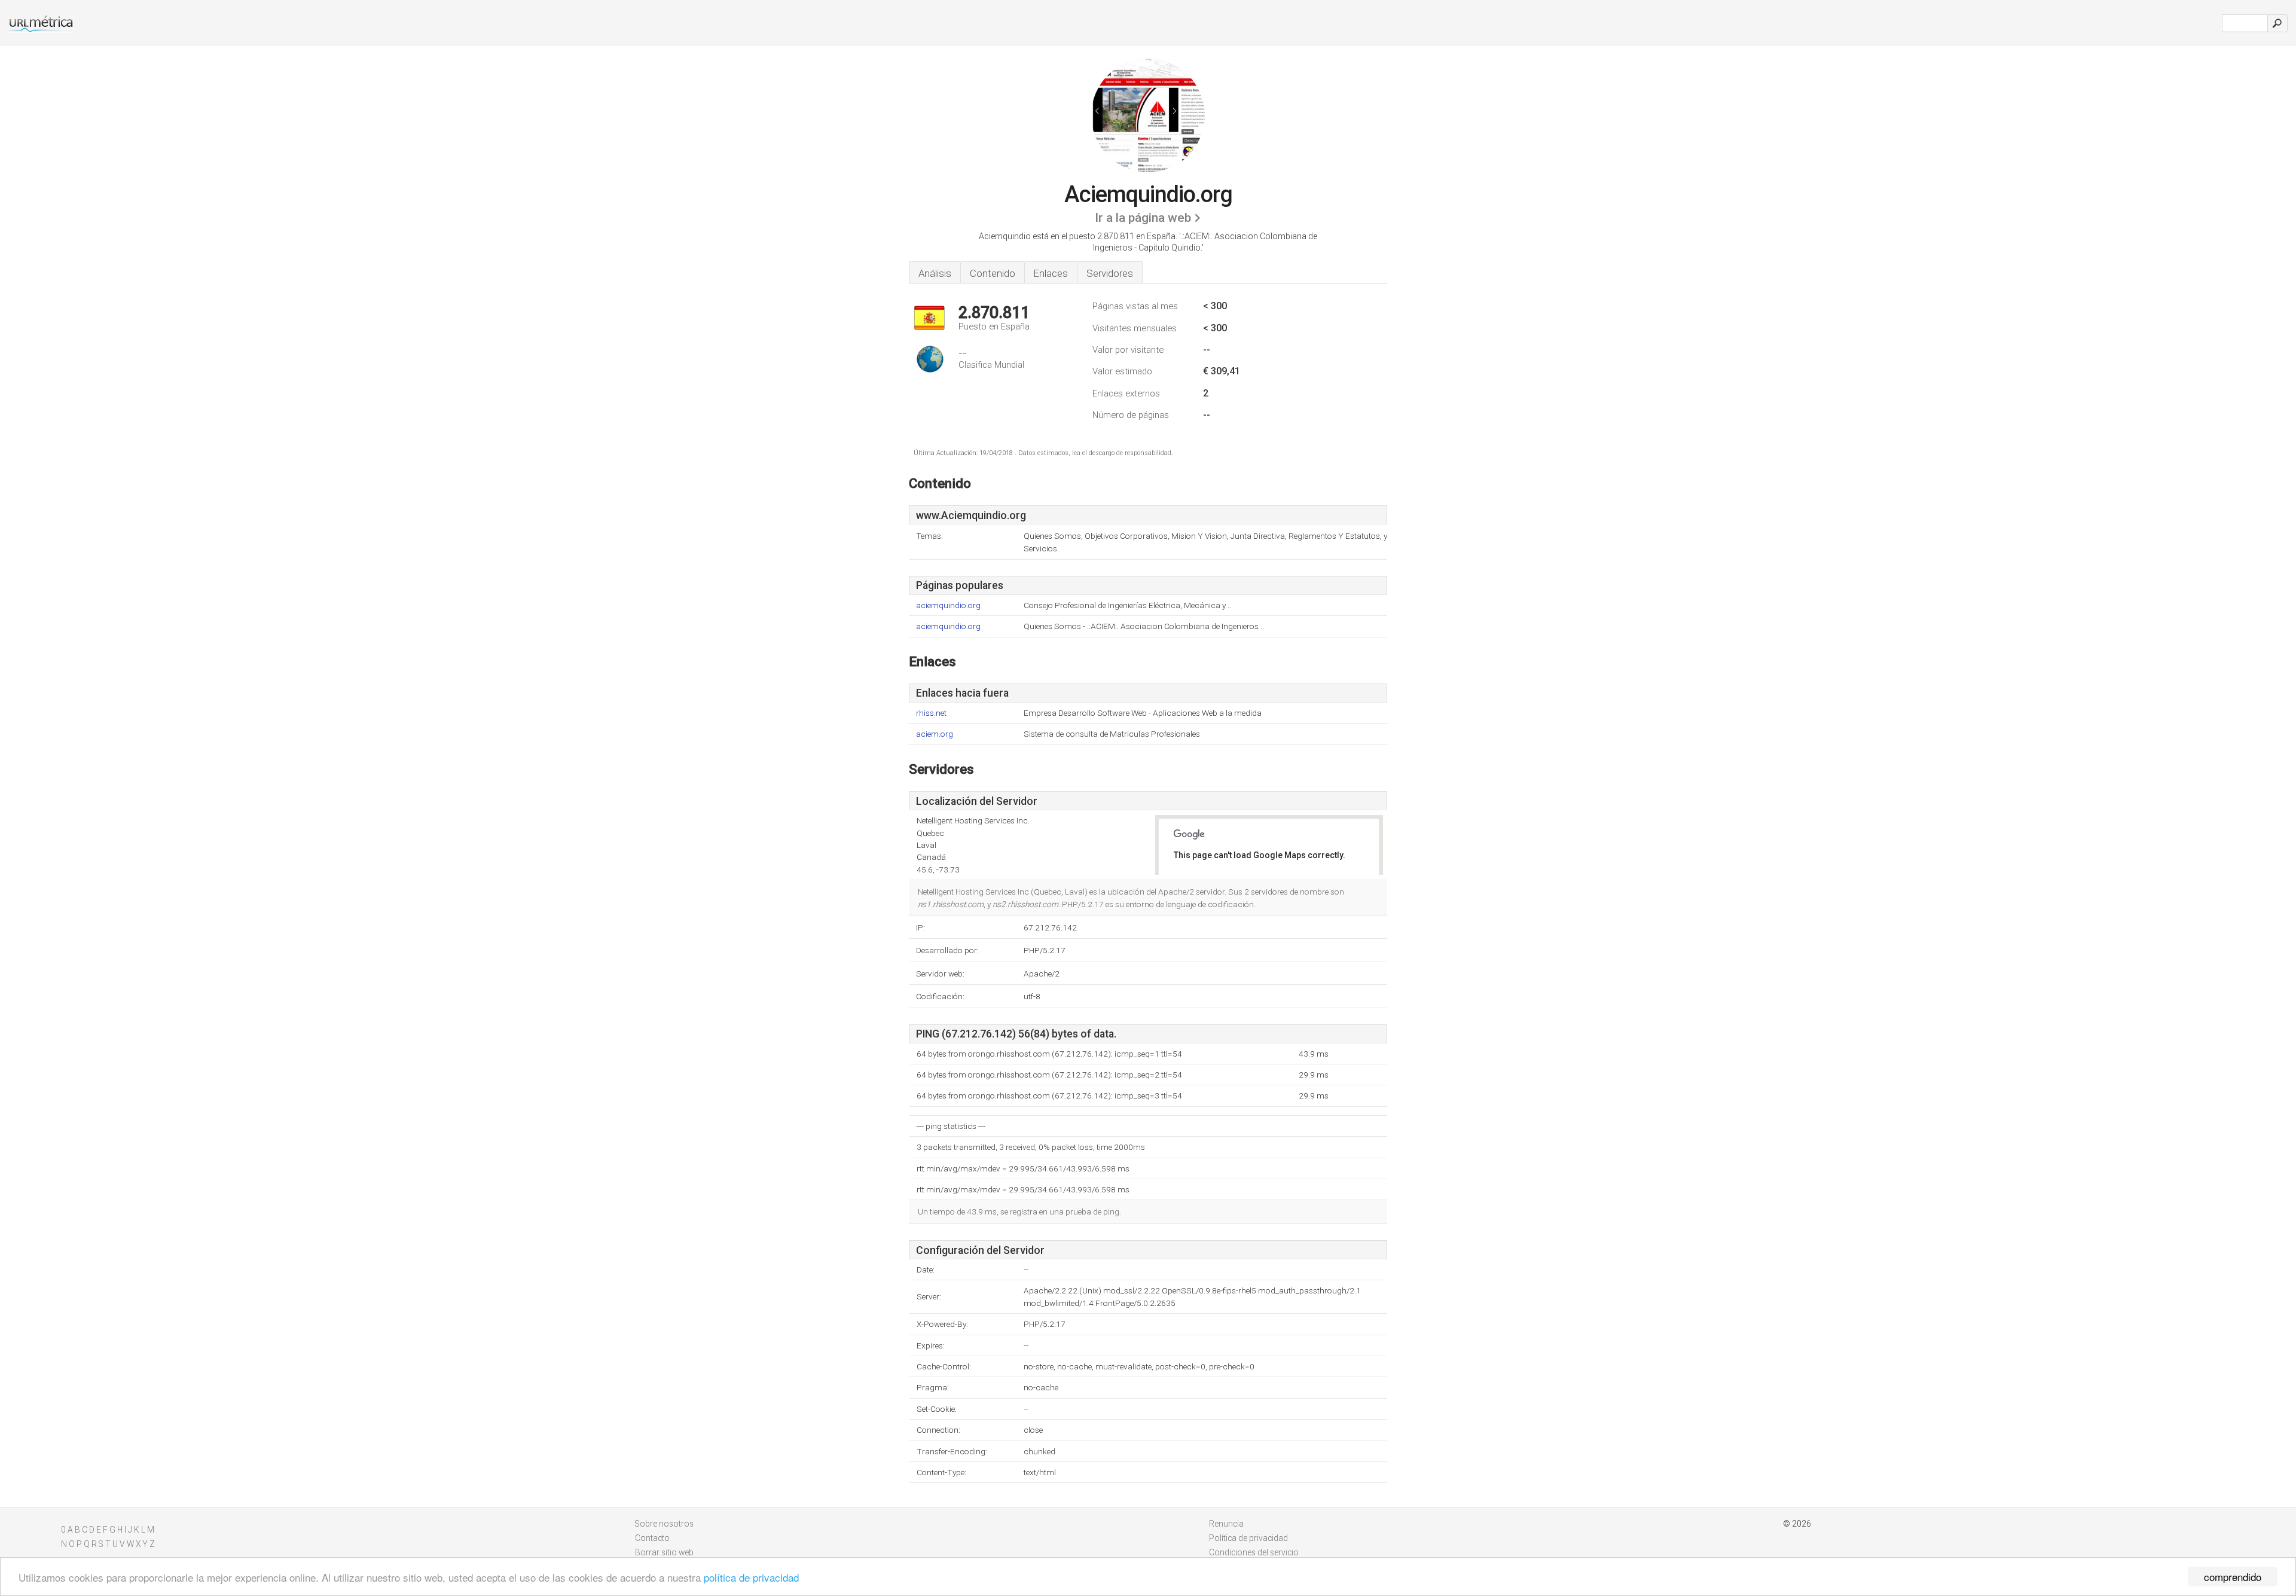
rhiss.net (931, 713)
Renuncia (1226, 1524)
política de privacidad (751, 1577)
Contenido (993, 273)
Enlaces (1051, 273)
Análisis (935, 273)
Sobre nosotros (664, 1524)
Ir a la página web (1143, 218)
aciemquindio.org (948, 605)
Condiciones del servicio (1254, 1552)
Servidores (1110, 273)
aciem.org (935, 734)
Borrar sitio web (664, 1552)
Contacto (652, 1538)
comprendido (2233, 1577)
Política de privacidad (1248, 1538)
